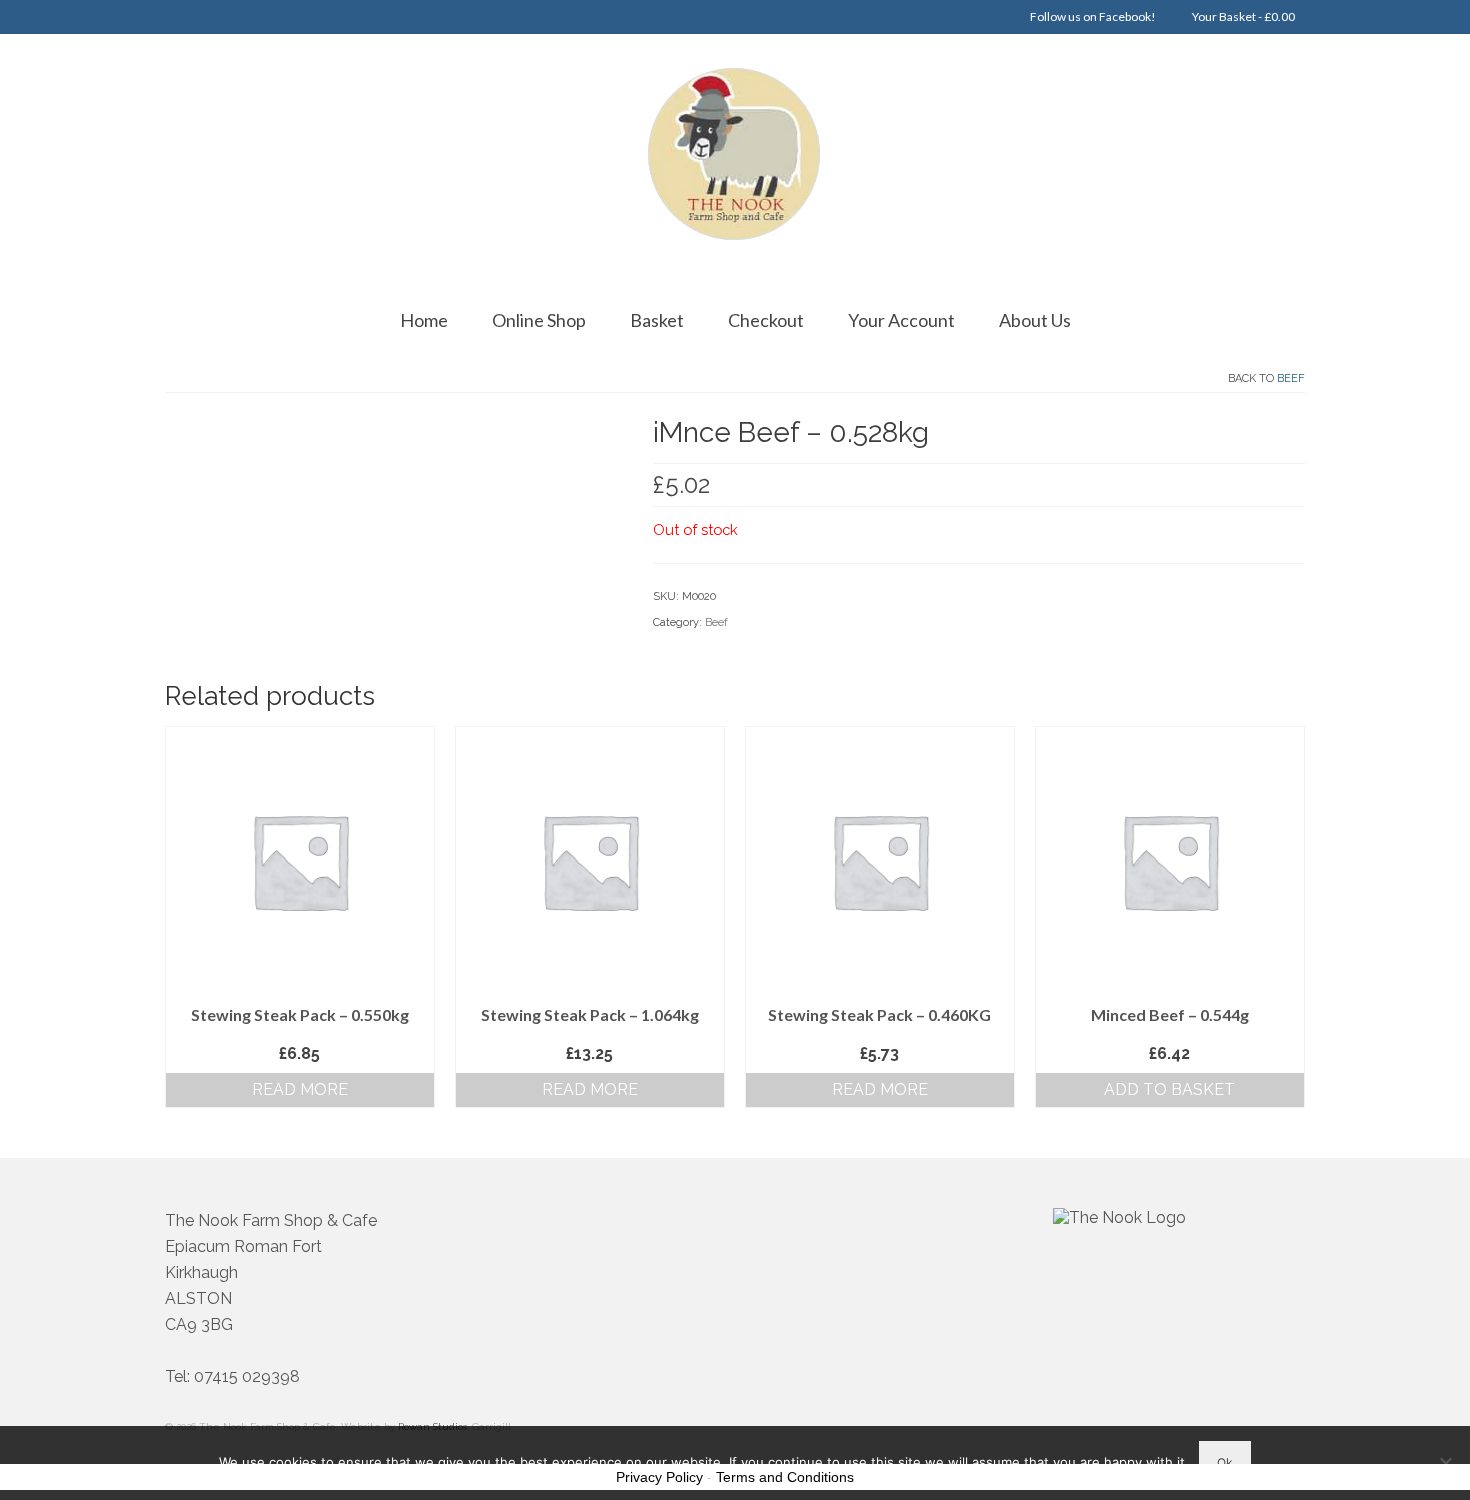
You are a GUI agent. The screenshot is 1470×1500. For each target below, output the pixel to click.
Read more (300, 1089)
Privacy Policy (659, 1477)
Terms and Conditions (785, 1477)
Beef (1291, 378)
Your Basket (1242, 16)
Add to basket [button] (1169, 1089)
